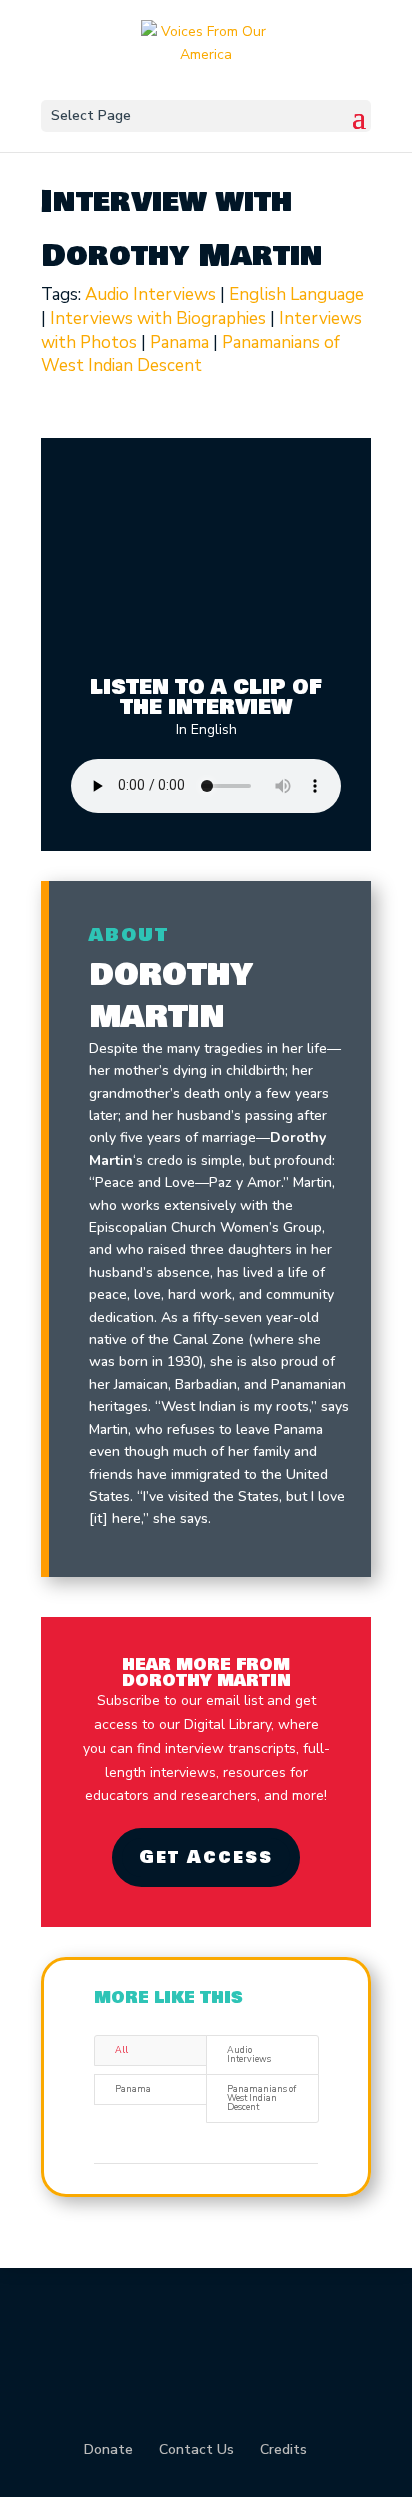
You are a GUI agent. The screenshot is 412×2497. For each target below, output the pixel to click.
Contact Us (196, 2449)
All (121, 2050)
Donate (108, 2449)
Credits (283, 2449)
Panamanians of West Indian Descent (190, 354)
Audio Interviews (150, 294)
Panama (179, 342)
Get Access (206, 1857)
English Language (296, 294)
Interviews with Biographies (158, 318)
